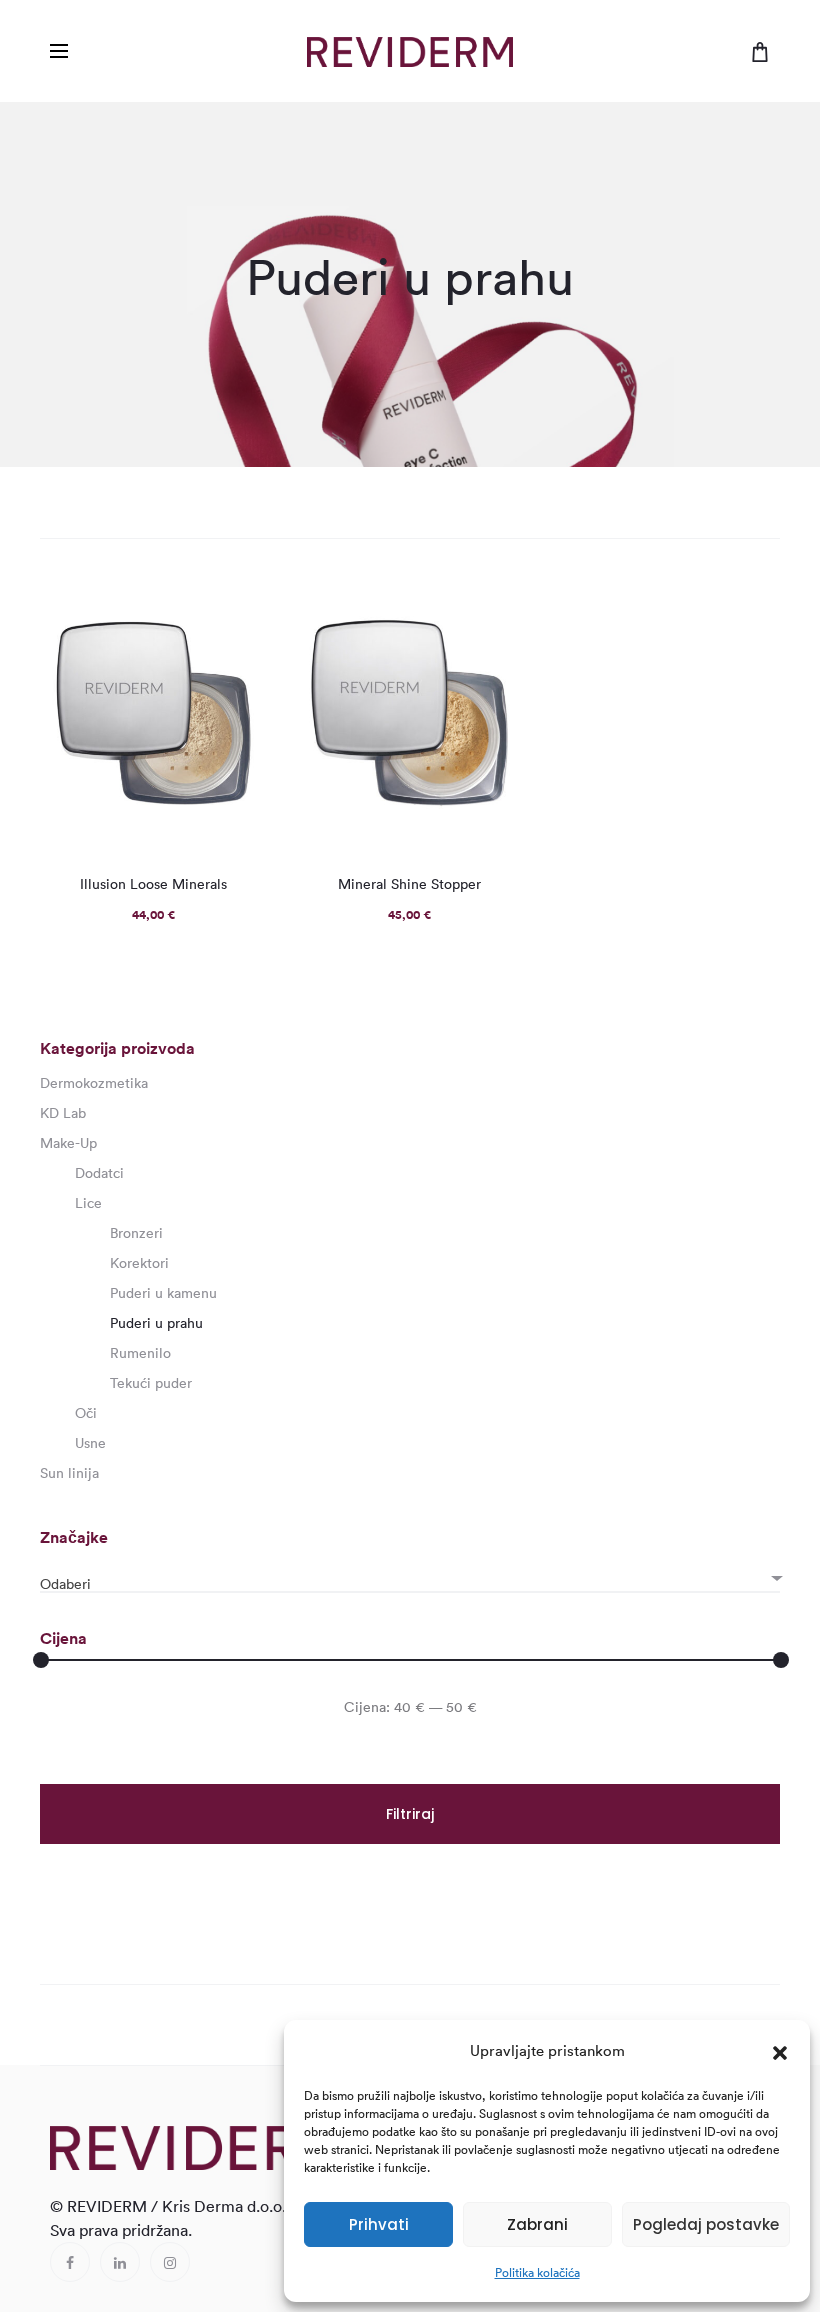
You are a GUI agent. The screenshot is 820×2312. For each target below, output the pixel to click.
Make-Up (68, 1143)
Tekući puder (151, 1383)
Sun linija (69, 1473)
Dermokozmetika (94, 1083)
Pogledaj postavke (706, 2224)
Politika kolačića (537, 2272)
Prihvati (379, 2224)
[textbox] (410, 1584)
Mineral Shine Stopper (409, 884)
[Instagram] (170, 2262)
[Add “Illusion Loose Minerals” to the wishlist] (242, 604)
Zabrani (537, 2224)
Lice (88, 1203)
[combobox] (410, 1575)
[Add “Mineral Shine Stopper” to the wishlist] (498, 604)
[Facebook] (70, 2262)
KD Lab (63, 1113)
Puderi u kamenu (163, 1293)
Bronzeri (136, 1233)
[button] (780, 2051)
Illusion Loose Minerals (153, 884)
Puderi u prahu (156, 1323)
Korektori (139, 1263)
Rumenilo (140, 1353)
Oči (86, 1413)
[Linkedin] (120, 2262)
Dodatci (99, 1173)
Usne (90, 1443)
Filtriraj (410, 1814)
